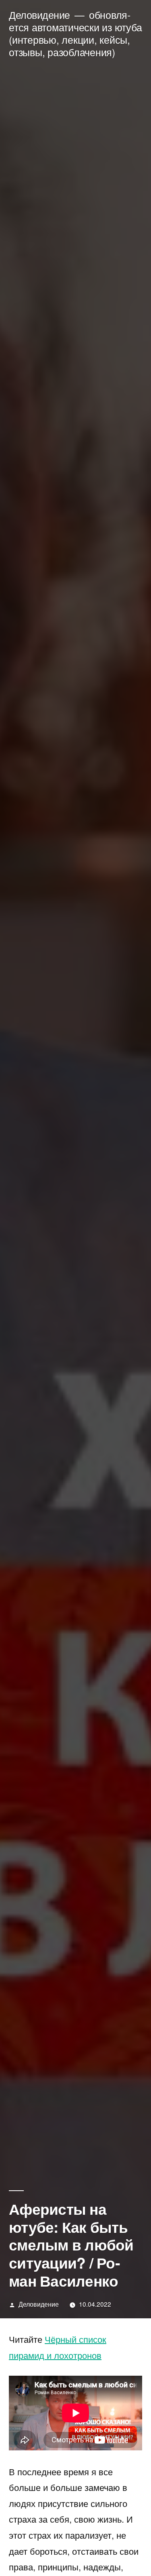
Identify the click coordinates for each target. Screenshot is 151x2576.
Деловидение (39, 15)
